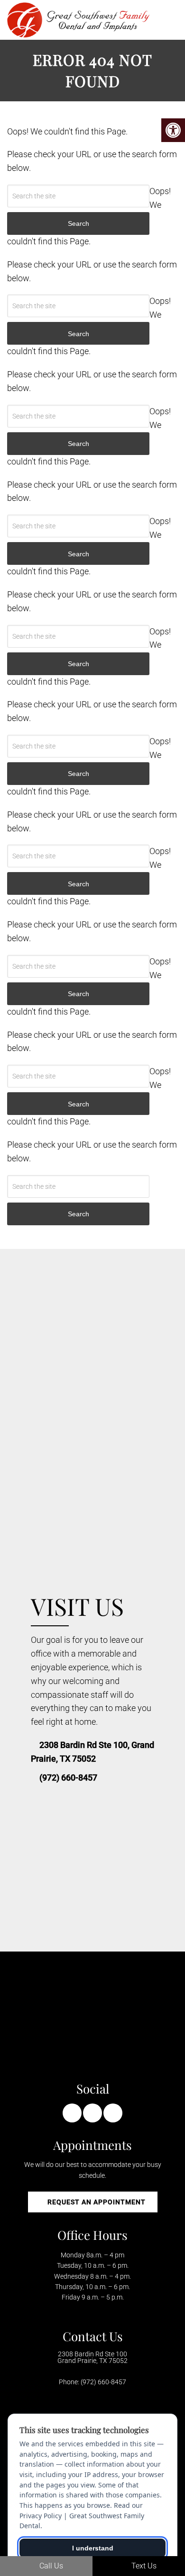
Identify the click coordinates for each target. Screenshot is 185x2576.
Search (79, 1214)
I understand (93, 2548)
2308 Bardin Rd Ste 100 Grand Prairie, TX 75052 (92, 2357)
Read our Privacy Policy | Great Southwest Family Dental (82, 2515)
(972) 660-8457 (68, 1778)
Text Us (143, 2566)
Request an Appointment (96, 2202)
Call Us (50, 2566)
